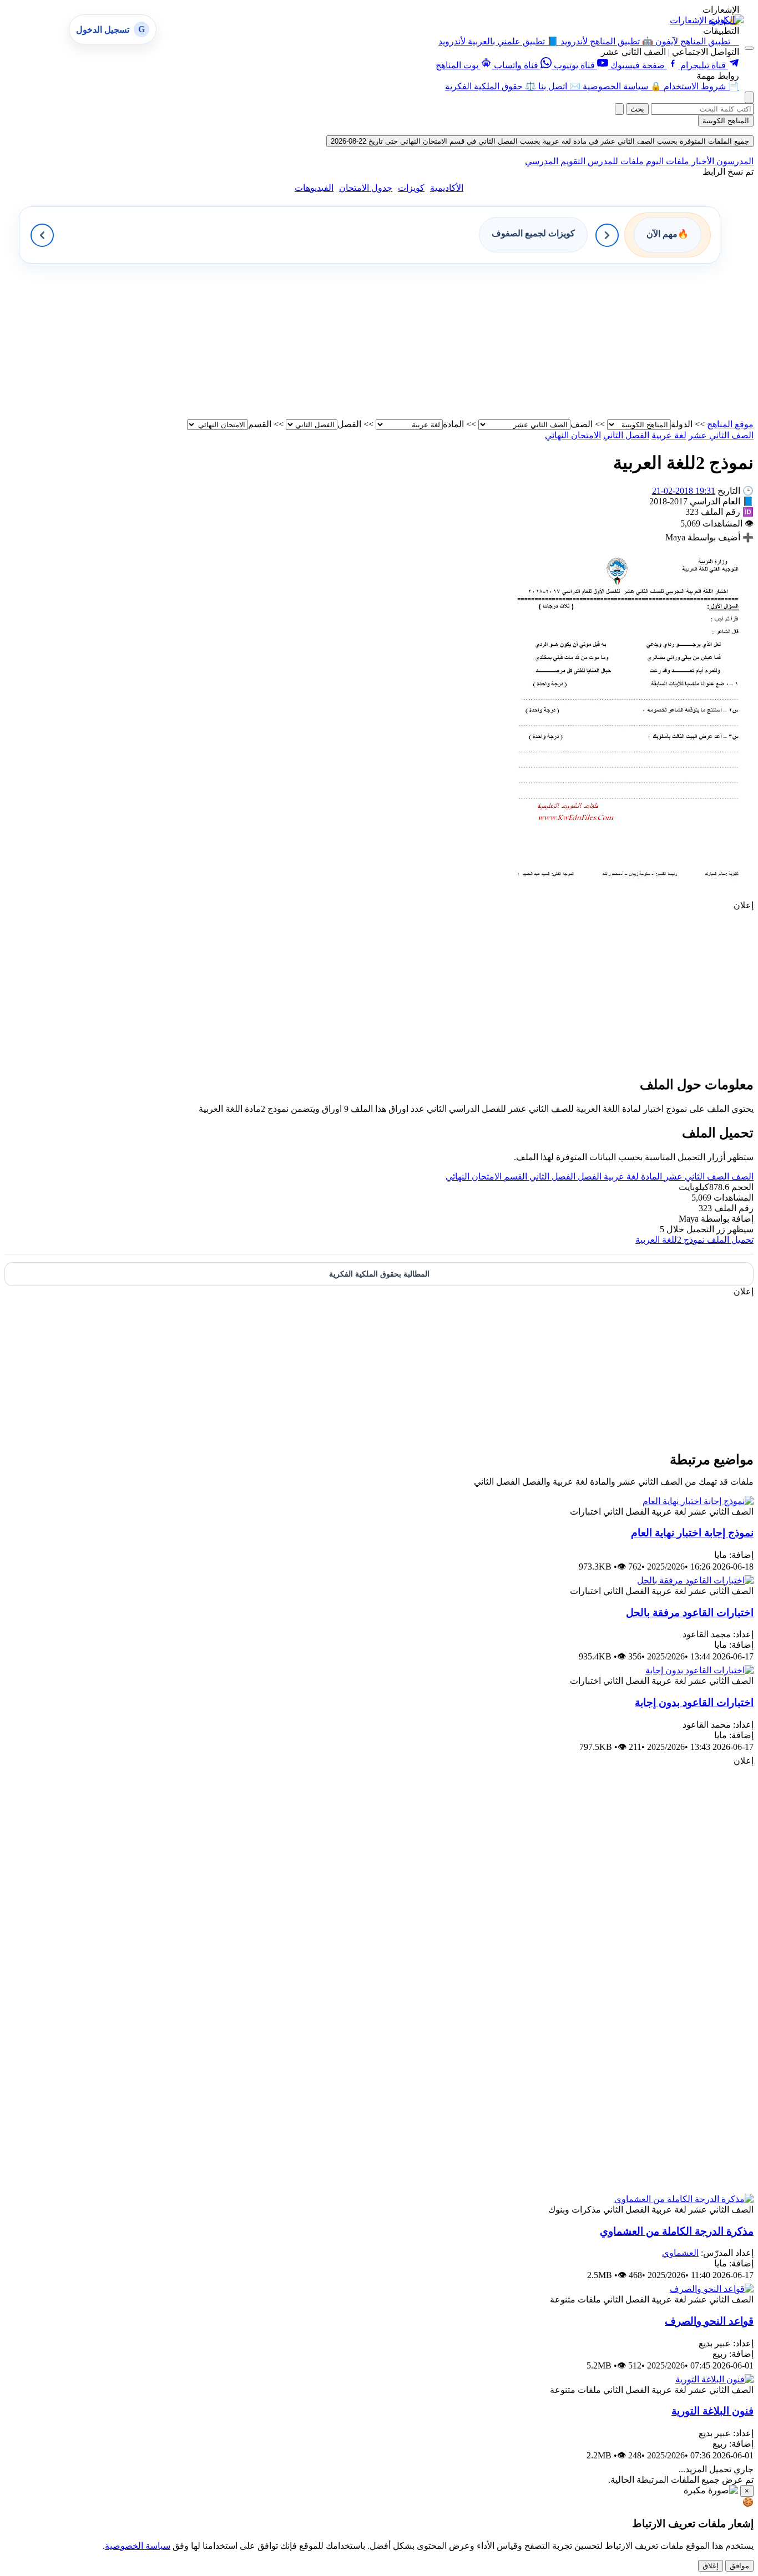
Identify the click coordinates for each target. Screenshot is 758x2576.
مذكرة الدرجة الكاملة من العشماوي (677, 2231)
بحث (637, 109)
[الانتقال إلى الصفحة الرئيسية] (726, 20)
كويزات (411, 188)
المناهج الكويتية (726, 121)
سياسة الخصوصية (138, 2546)
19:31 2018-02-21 (684, 491)
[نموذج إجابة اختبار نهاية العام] (698, 1501)
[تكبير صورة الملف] (628, 895)
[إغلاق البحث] (619, 109)
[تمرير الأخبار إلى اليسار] (42, 235)
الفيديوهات (314, 188)
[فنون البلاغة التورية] (714, 2379)
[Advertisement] (421, 341)
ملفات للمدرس (615, 161)
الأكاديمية (447, 188)
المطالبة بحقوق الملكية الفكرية (379, 1274)
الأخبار (702, 161)
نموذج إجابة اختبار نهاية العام (692, 1533)
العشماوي (680, 2253)
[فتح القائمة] (749, 48)
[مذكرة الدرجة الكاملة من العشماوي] (684, 2199)
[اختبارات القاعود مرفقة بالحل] (695, 1580)
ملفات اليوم (666, 161)
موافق (739, 2566)
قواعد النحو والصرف (709, 2321)
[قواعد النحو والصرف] (712, 2289)
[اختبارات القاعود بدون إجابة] (699, 1670)
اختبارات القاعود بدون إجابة (694, 1702)
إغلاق (711, 2566)
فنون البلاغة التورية (712, 2411)
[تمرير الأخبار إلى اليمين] (607, 235)
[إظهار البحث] (749, 97)
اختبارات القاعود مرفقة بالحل (690, 1613)
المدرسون (734, 161)
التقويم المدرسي (555, 161)
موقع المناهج (730, 424)
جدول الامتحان (366, 188)
